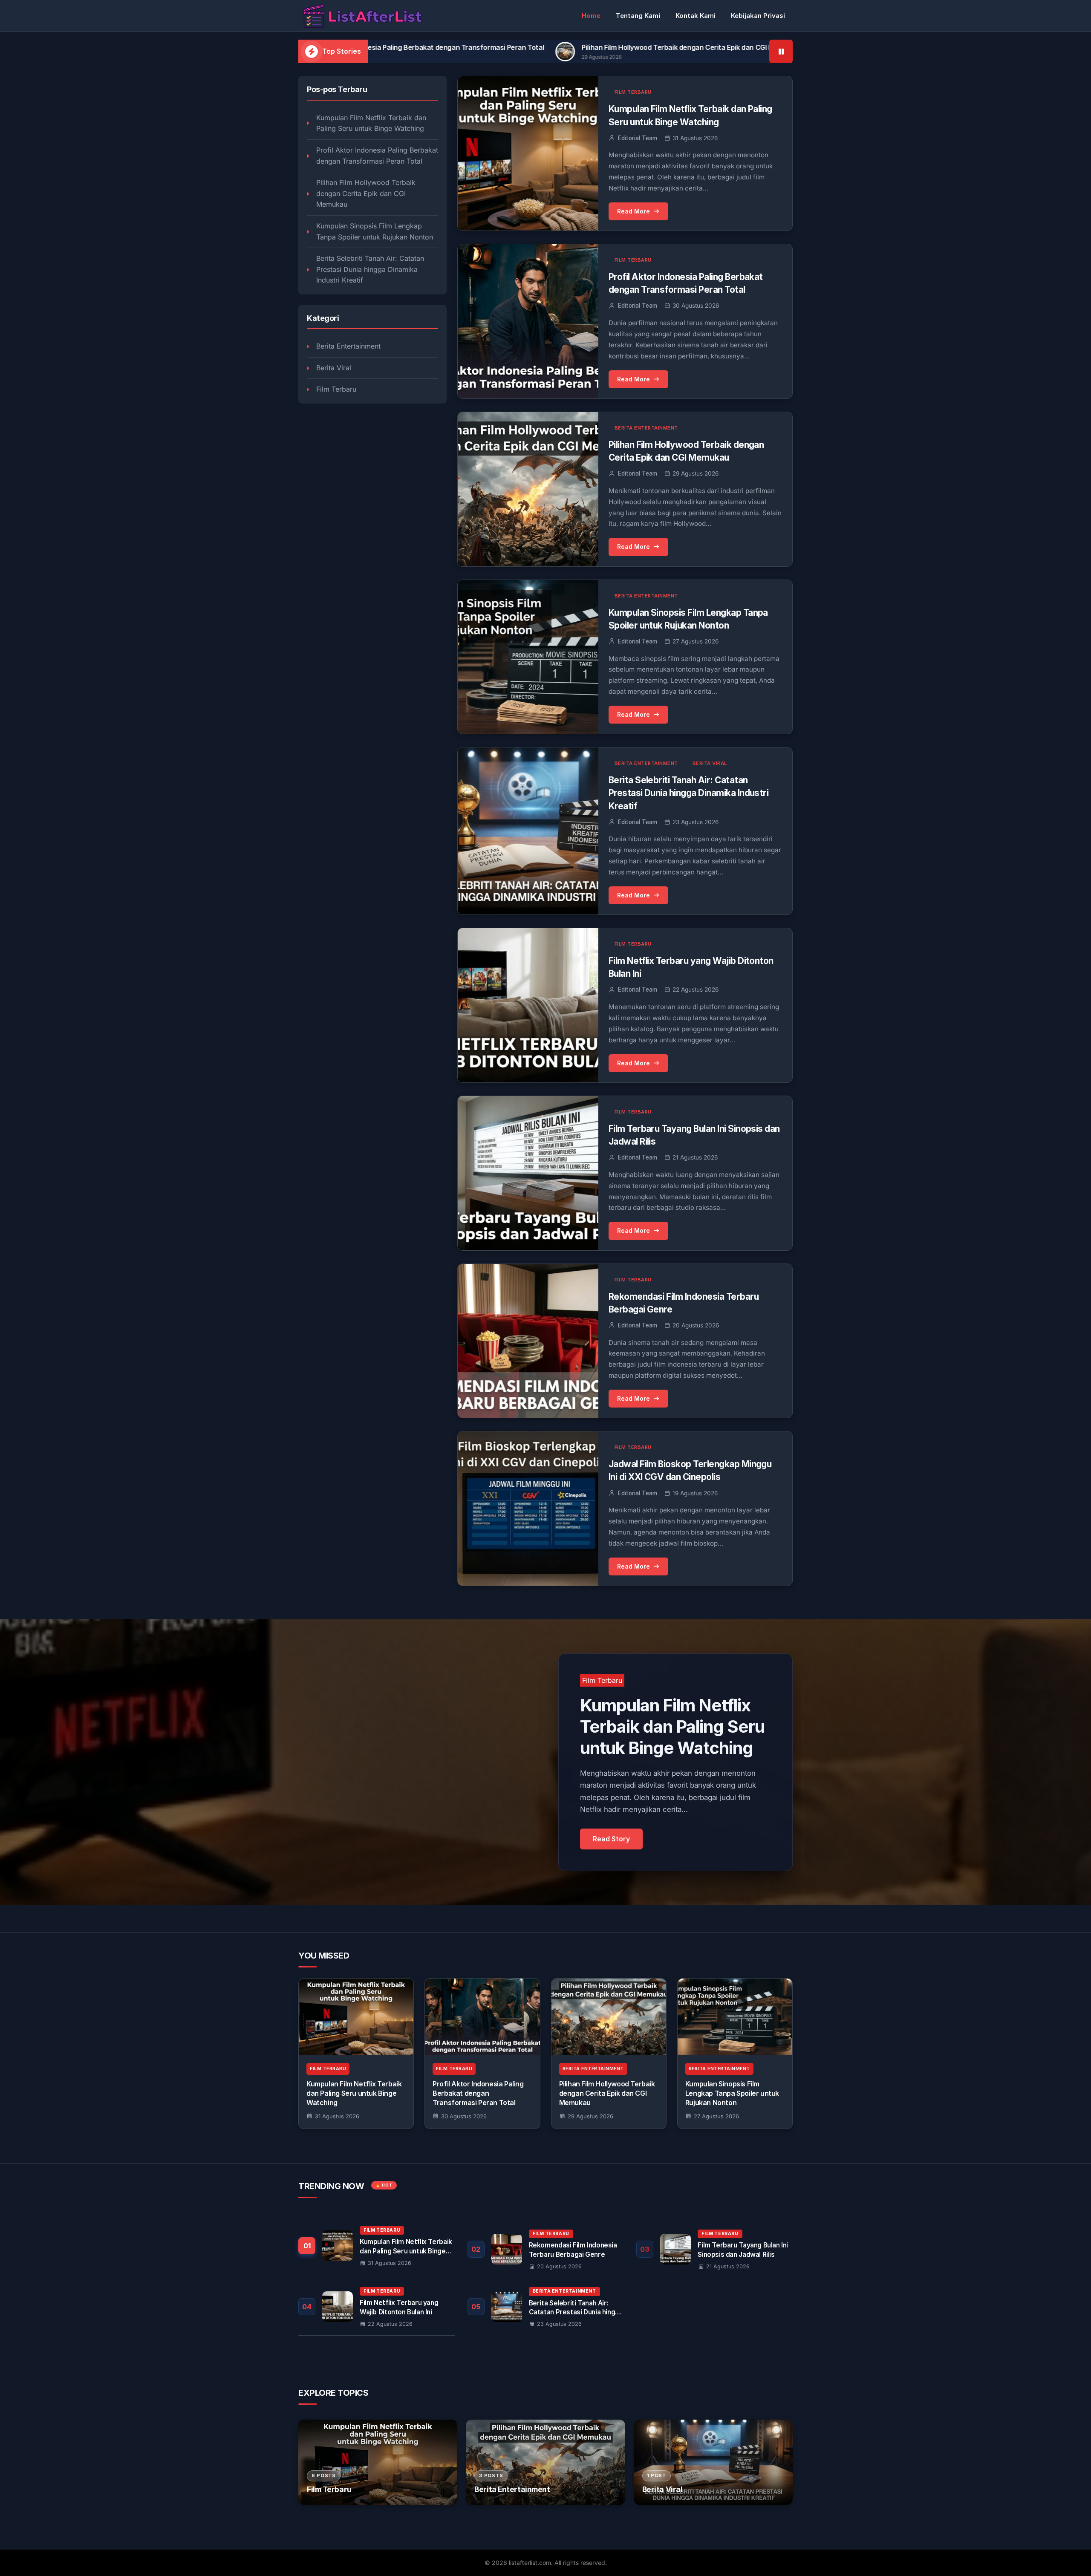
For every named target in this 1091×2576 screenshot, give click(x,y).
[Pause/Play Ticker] (781, 51)
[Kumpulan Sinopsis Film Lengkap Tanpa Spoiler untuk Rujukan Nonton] (735, 2017)
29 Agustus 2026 (590, 2116)
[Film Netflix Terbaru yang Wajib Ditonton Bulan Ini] (377, 2307)
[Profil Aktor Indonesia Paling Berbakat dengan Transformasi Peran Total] (482, 2017)
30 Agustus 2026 (464, 2116)
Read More (634, 211)
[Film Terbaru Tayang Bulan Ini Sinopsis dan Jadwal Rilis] (714, 2249)
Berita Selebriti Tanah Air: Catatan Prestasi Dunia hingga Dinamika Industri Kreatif (370, 269)
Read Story (611, 1839)
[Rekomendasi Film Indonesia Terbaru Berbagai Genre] (546, 2249)
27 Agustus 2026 (716, 2116)
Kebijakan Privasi (758, 16)
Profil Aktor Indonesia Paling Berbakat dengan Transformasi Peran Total (377, 156)
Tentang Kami (638, 16)
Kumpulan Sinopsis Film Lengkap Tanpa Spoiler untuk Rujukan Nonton (736, 47)
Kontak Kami (696, 16)
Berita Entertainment (348, 346)
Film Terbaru (336, 389)
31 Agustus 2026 (337, 2116)
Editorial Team (638, 138)
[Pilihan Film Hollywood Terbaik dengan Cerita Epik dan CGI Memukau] (609, 2017)
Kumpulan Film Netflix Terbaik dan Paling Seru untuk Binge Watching (371, 123)
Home (591, 16)
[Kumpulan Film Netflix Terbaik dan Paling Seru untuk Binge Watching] (356, 2017)
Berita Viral (334, 368)
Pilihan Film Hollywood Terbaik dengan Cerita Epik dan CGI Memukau (478, 47)
